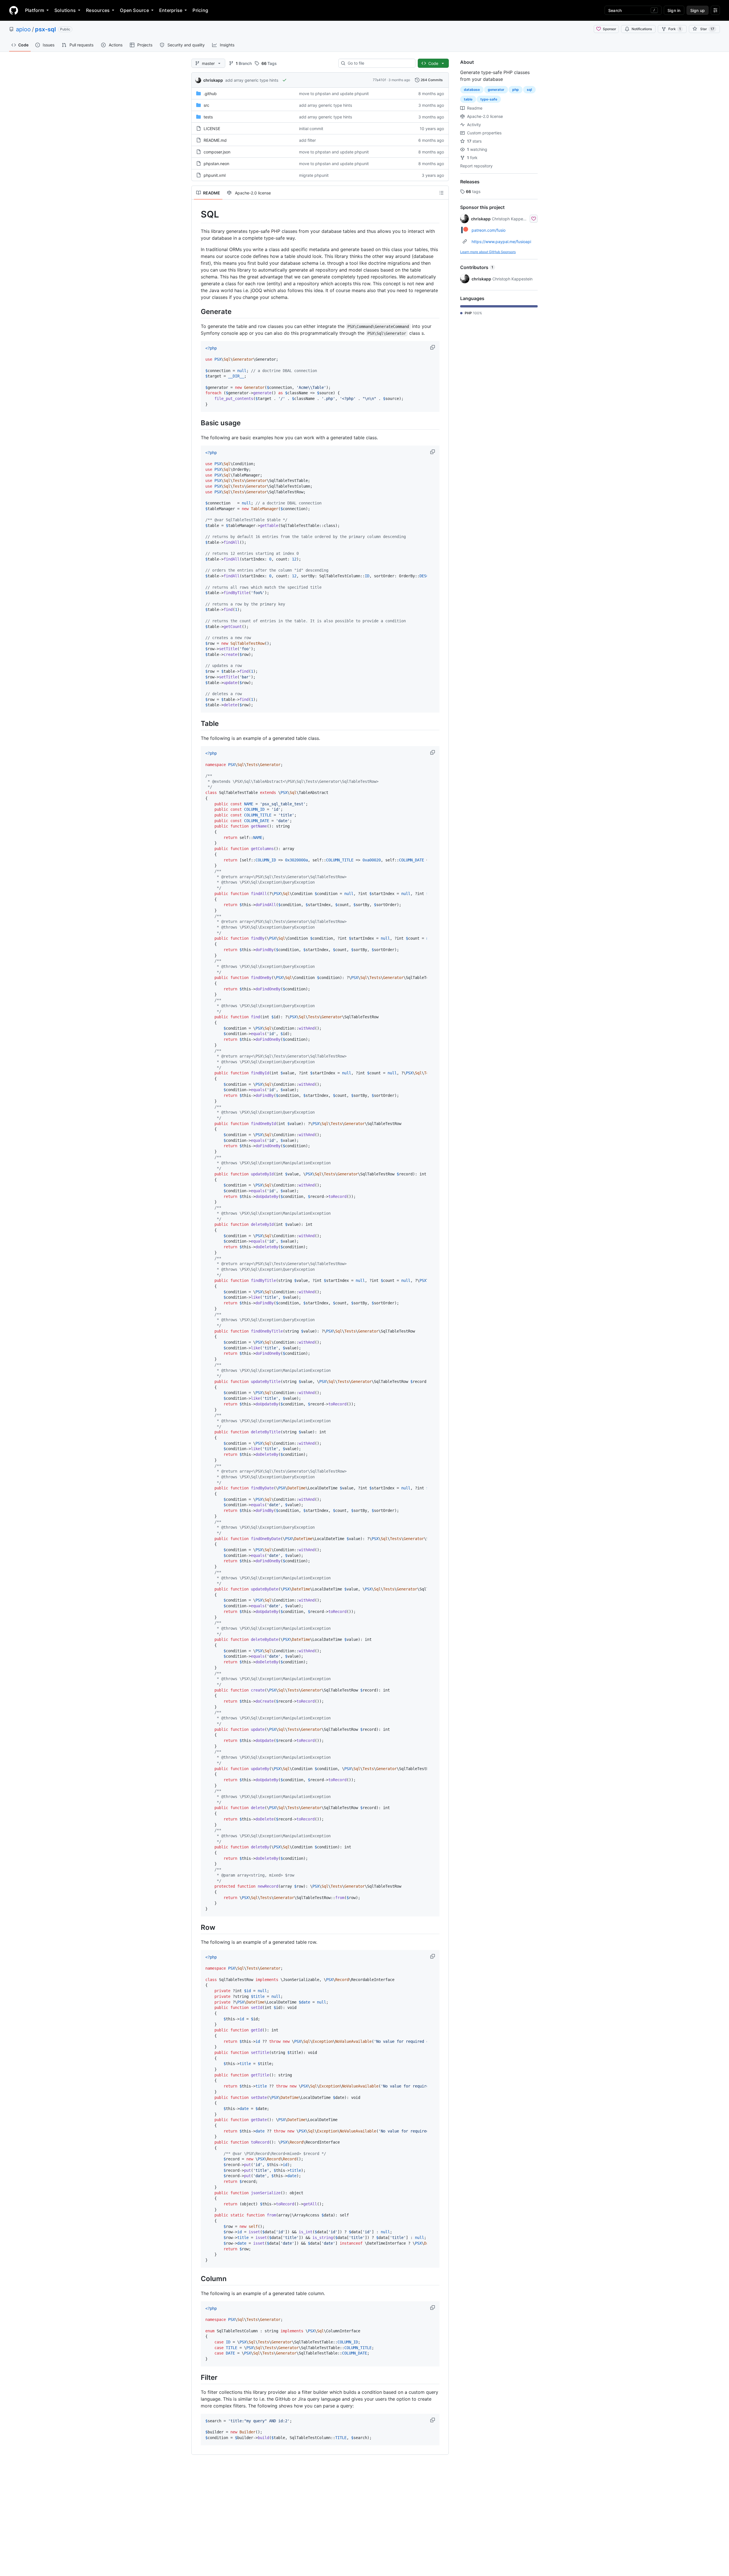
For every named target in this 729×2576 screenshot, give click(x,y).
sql (529, 90)
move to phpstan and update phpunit (334, 94)
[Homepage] (14, 10)
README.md (215, 140)
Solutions (65, 10)
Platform (35, 10)
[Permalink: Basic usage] (197, 423)
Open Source (134, 10)
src (206, 105)
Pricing (200, 10)
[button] (433, 347)
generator (496, 90)
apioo (23, 29)
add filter (307, 140)
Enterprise (171, 10)
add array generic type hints (252, 80)
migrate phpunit (314, 175)
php (516, 90)
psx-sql (45, 29)
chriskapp (213, 80)
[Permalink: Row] (197, 1927)
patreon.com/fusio (489, 230)
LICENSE (212, 129)
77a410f (379, 80)
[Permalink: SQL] (197, 214)
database (472, 90)
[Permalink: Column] (197, 2279)
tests (208, 117)
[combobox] (379, 63)
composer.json (217, 152)
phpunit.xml (215, 175)
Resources (98, 10)
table (468, 99)
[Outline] (441, 193)
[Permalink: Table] (197, 723)
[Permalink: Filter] (197, 2377)
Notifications (642, 29)
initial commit (311, 129)
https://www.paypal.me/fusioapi (501, 242)
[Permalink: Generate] (197, 311)
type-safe (489, 99)
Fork (675, 29)
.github (210, 94)
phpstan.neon (216, 164)
